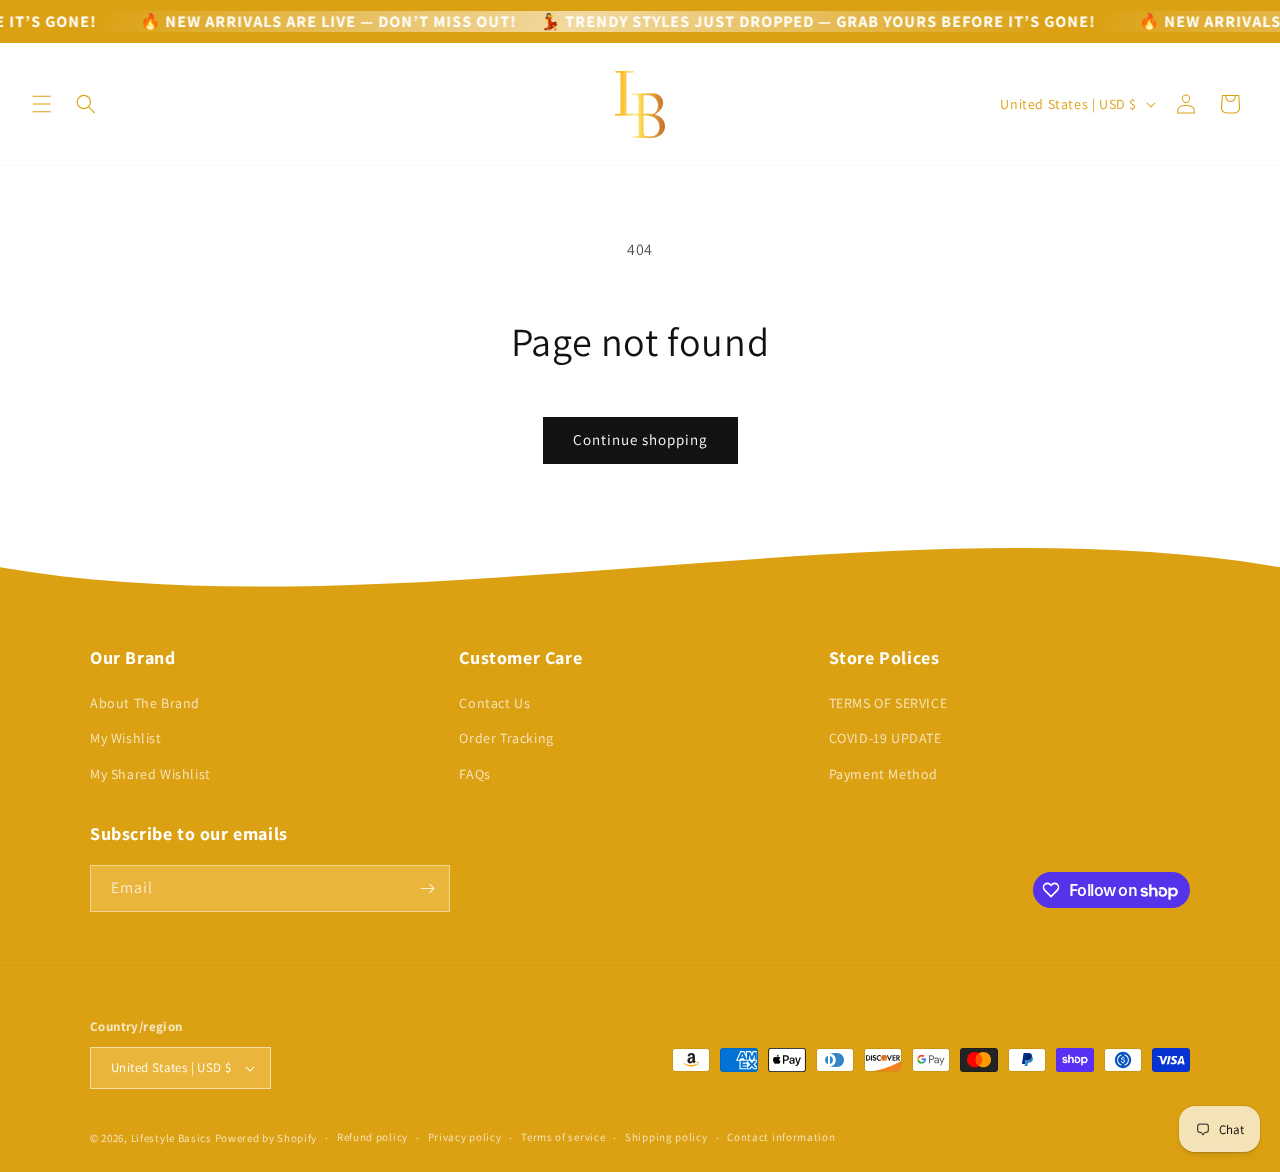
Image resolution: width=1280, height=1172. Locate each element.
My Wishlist (126, 738)
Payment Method (883, 774)
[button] (42, 104)
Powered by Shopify (266, 1138)
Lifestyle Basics (171, 1138)
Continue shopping (640, 439)
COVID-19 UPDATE (885, 738)
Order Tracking (506, 738)
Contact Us (494, 703)
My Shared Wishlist (150, 774)
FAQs (474, 774)
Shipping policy (666, 1137)
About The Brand (145, 703)
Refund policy (372, 1137)
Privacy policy (465, 1137)
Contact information (781, 1137)
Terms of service (563, 1137)
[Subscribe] (427, 888)
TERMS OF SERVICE (888, 703)
